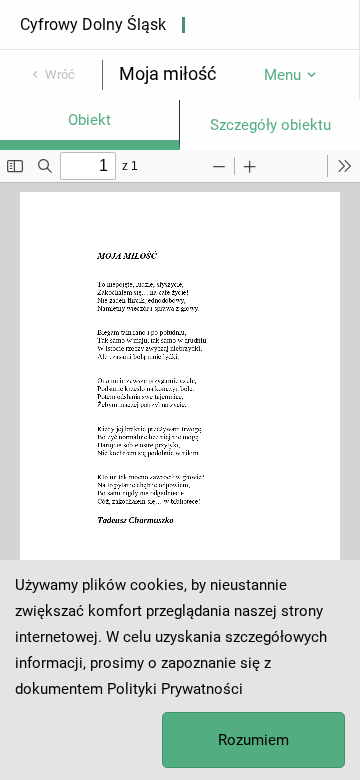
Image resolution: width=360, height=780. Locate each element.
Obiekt (89, 120)
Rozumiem (253, 740)
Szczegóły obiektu (270, 125)
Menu (282, 75)
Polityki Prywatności (175, 689)
